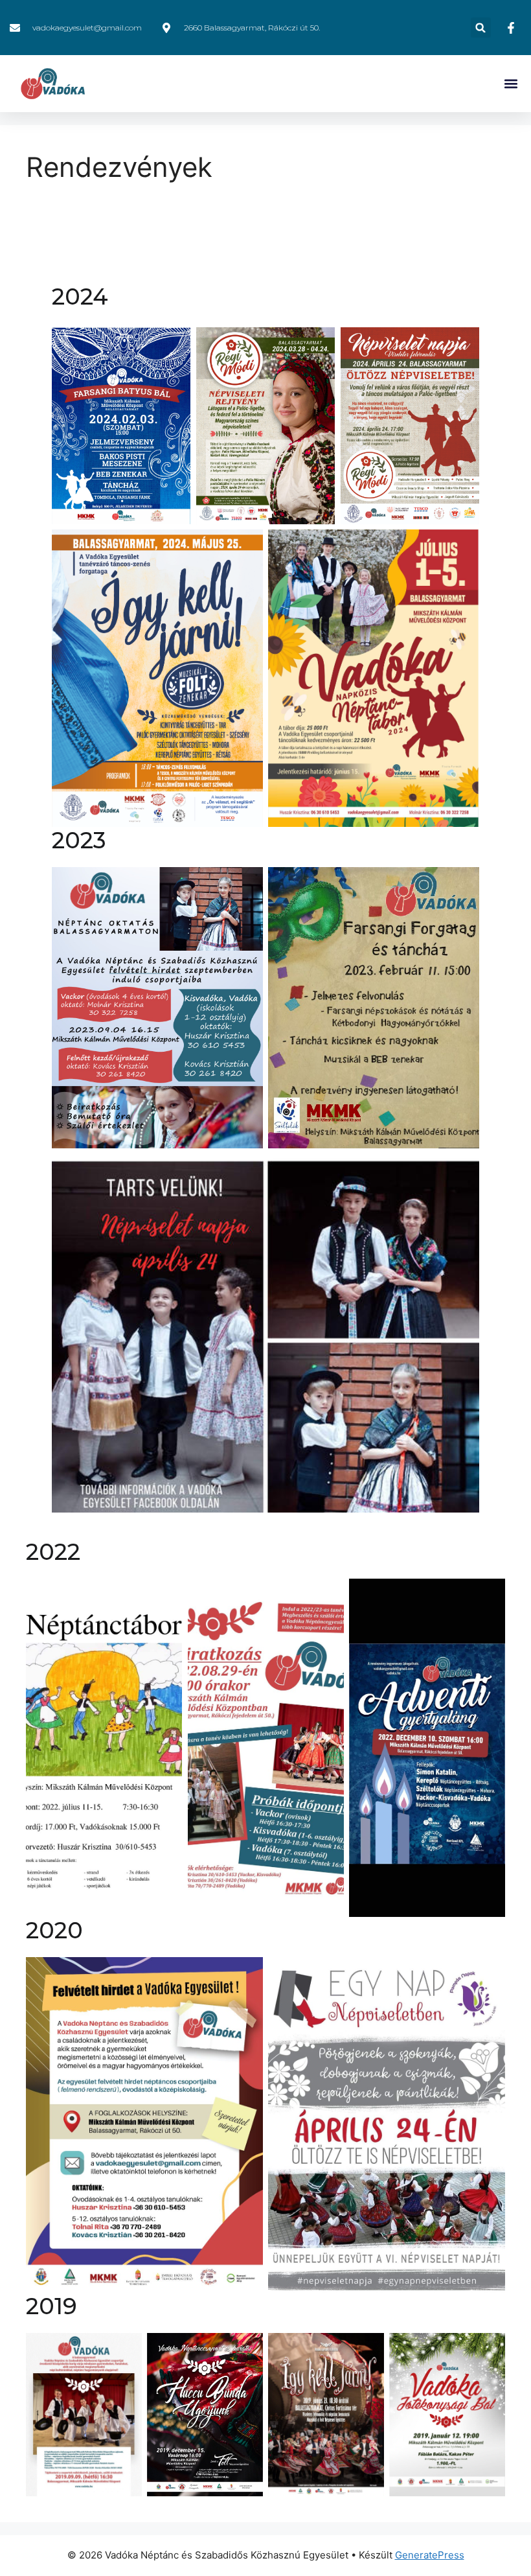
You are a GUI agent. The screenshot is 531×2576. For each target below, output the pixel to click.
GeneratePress (430, 2555)
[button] (481, 28)
